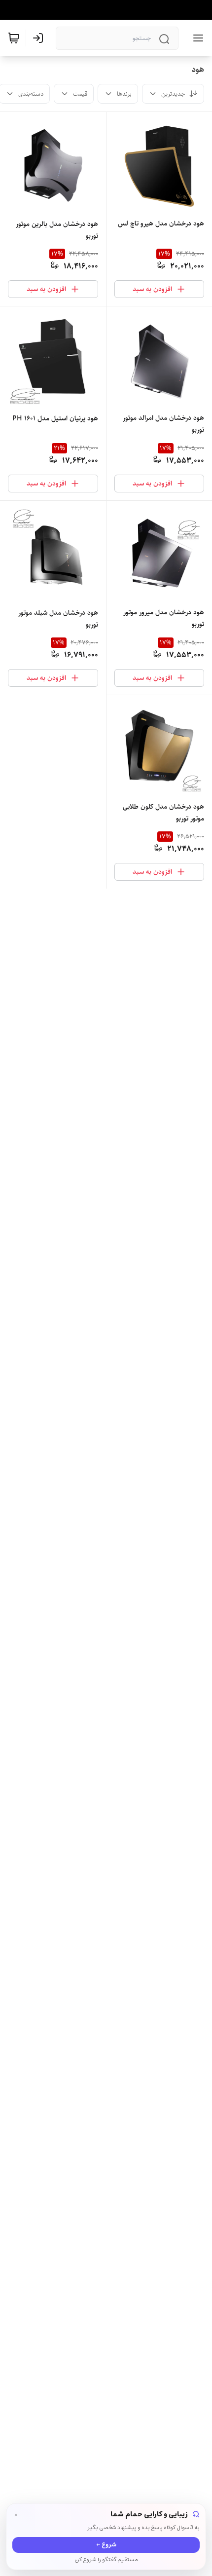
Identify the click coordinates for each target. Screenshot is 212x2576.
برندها (124, 94)
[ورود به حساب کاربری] (40, 38)
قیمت (80, 94)
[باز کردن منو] (196, 38)
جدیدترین (173, 94)
